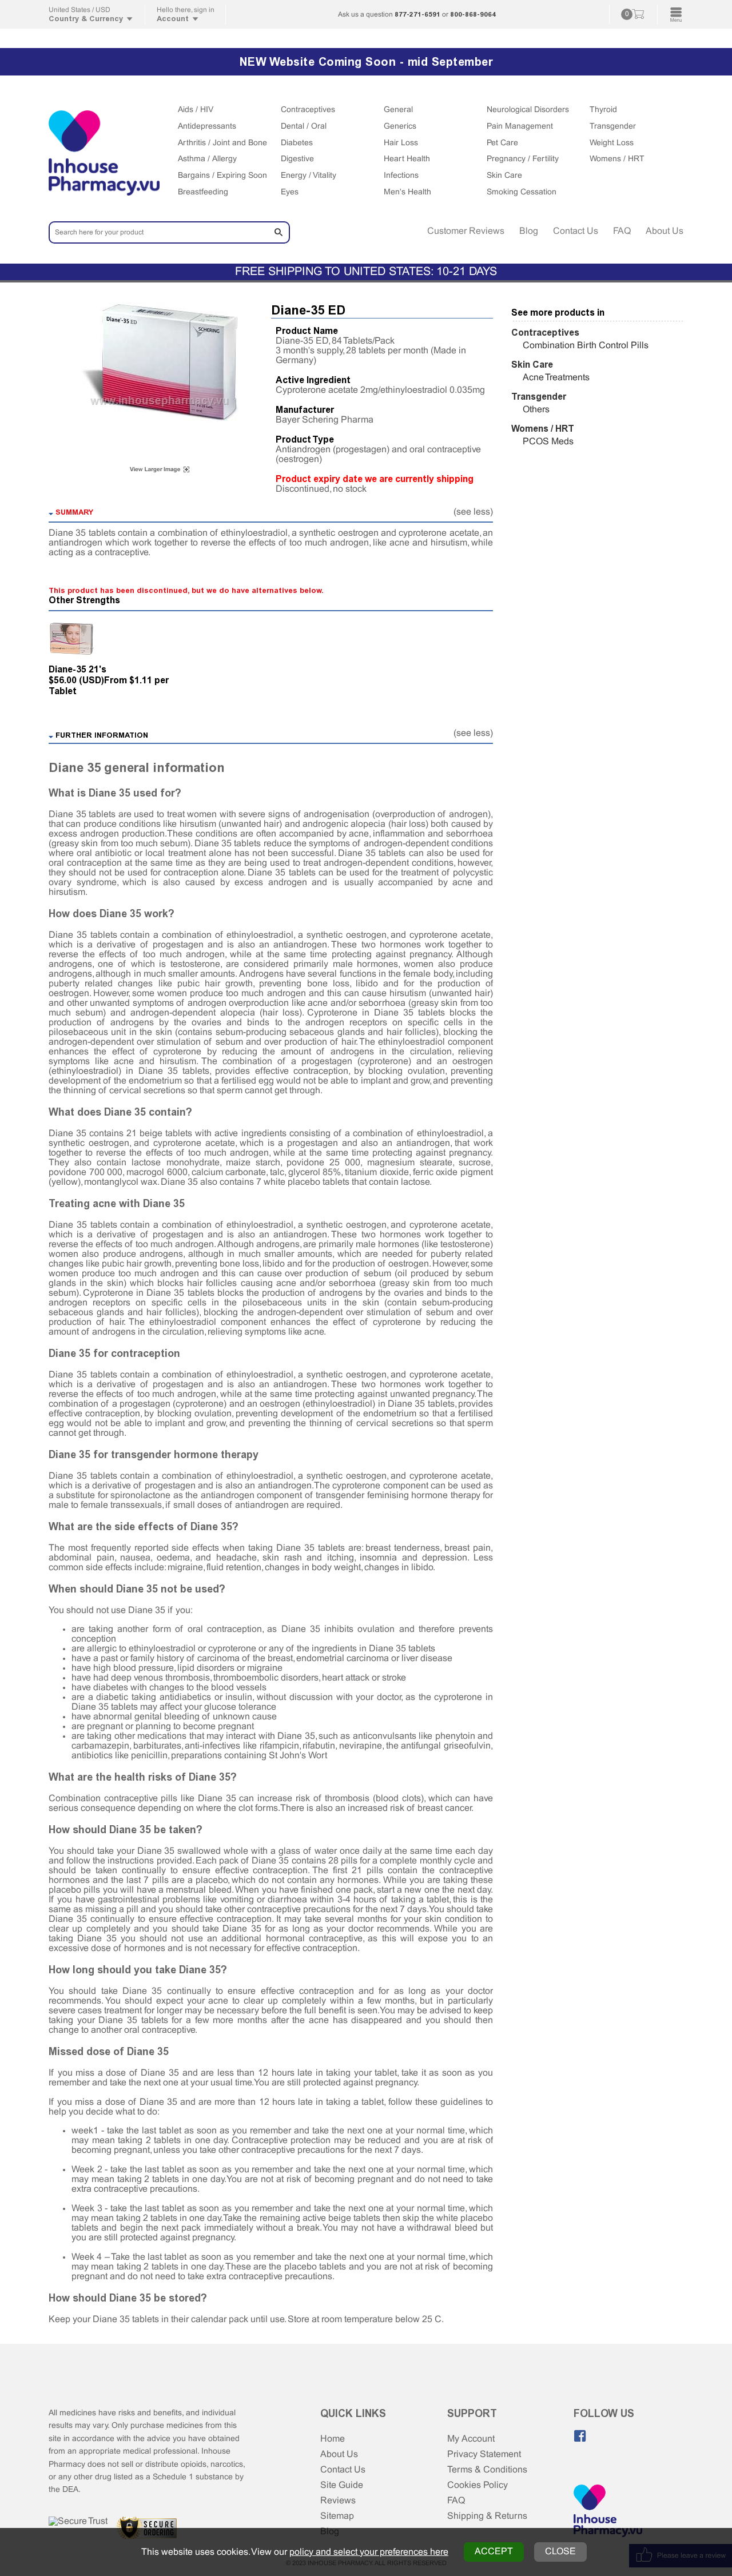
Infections (401, 176)
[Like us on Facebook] (580, 2436)
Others (536, 410)
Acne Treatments (556, 378)
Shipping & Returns (487, 2516)
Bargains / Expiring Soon (222, 176)
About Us (665, 231)
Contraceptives (308, 110)
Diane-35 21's (77, 669)
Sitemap (337, 2516)
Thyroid (603, 110)
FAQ (622, 231)
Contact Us (576, 231)
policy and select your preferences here (369, 2552)
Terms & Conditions (487, 2470)
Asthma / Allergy (207, 159)
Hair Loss (401, 143)
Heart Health (407, 159)
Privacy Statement (484, 2454)
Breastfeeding (203, 192)
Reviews (338, 2501)
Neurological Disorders (528, 110)
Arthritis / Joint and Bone (222, 143)
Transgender (613, 127)
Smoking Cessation (522, 192)
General (398, 110)
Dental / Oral (304, 127)
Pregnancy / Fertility (523, 159)
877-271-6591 (417, 14)
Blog (529, 231)
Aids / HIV (196, 110)
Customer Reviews (466, 231)
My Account (471, 2439)
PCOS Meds (548, 442)
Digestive (297, 159)
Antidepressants (207, 127)
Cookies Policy (478, 2485)
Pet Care (502, 143)
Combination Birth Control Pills (586, 346)
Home (333, 2439)
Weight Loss (612, 143)
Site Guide (342, 2485)
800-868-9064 (473, 14)
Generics (400, 127)
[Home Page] (608, 2512)
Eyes (290, 192)
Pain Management (520, 127)
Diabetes (297, 143)
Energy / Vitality (309, 176)
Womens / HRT (617, 159)
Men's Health (407, 192)
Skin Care (504, 176)
